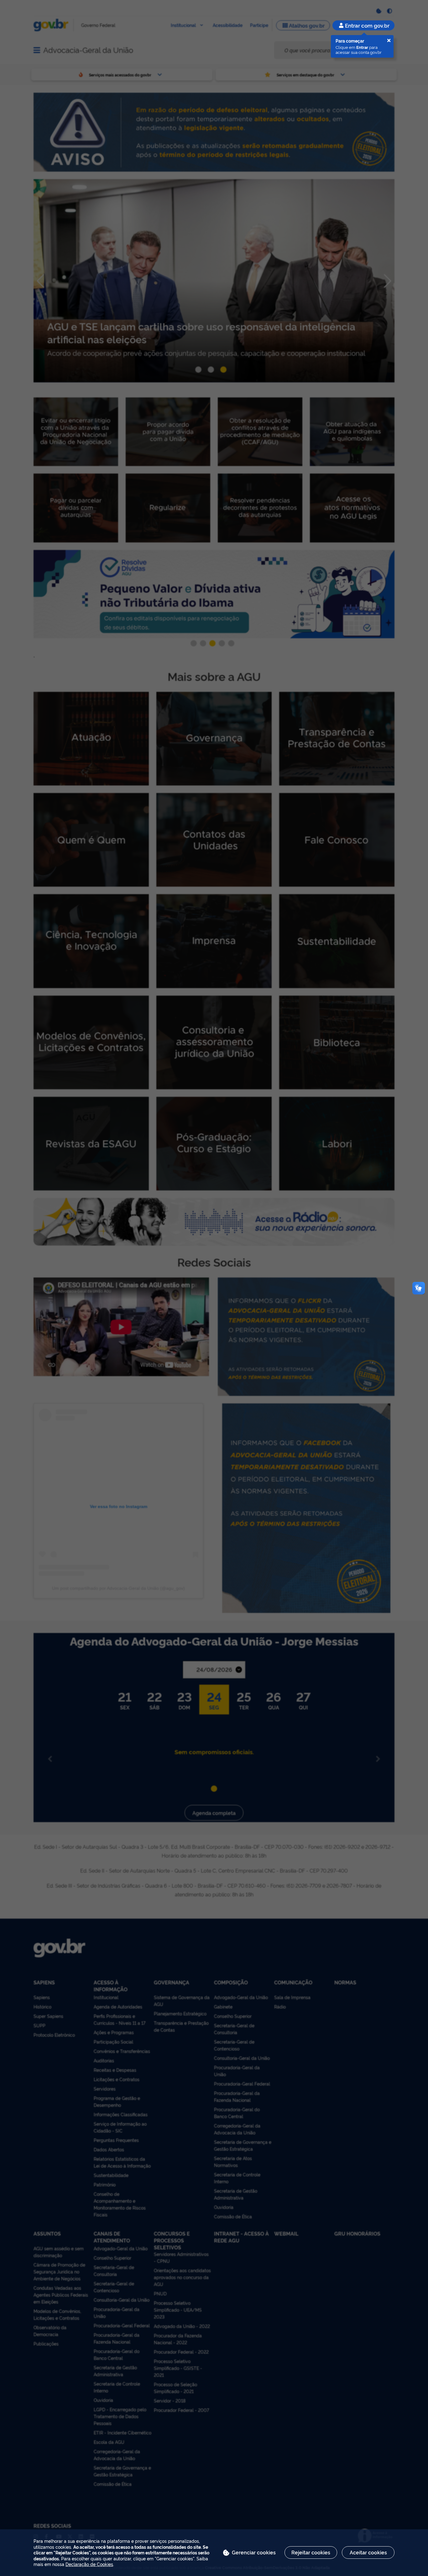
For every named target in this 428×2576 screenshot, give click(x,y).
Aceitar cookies (368, 2552)
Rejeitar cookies (311, 2552)
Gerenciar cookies (254, 2552)
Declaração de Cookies (89, 2564)
